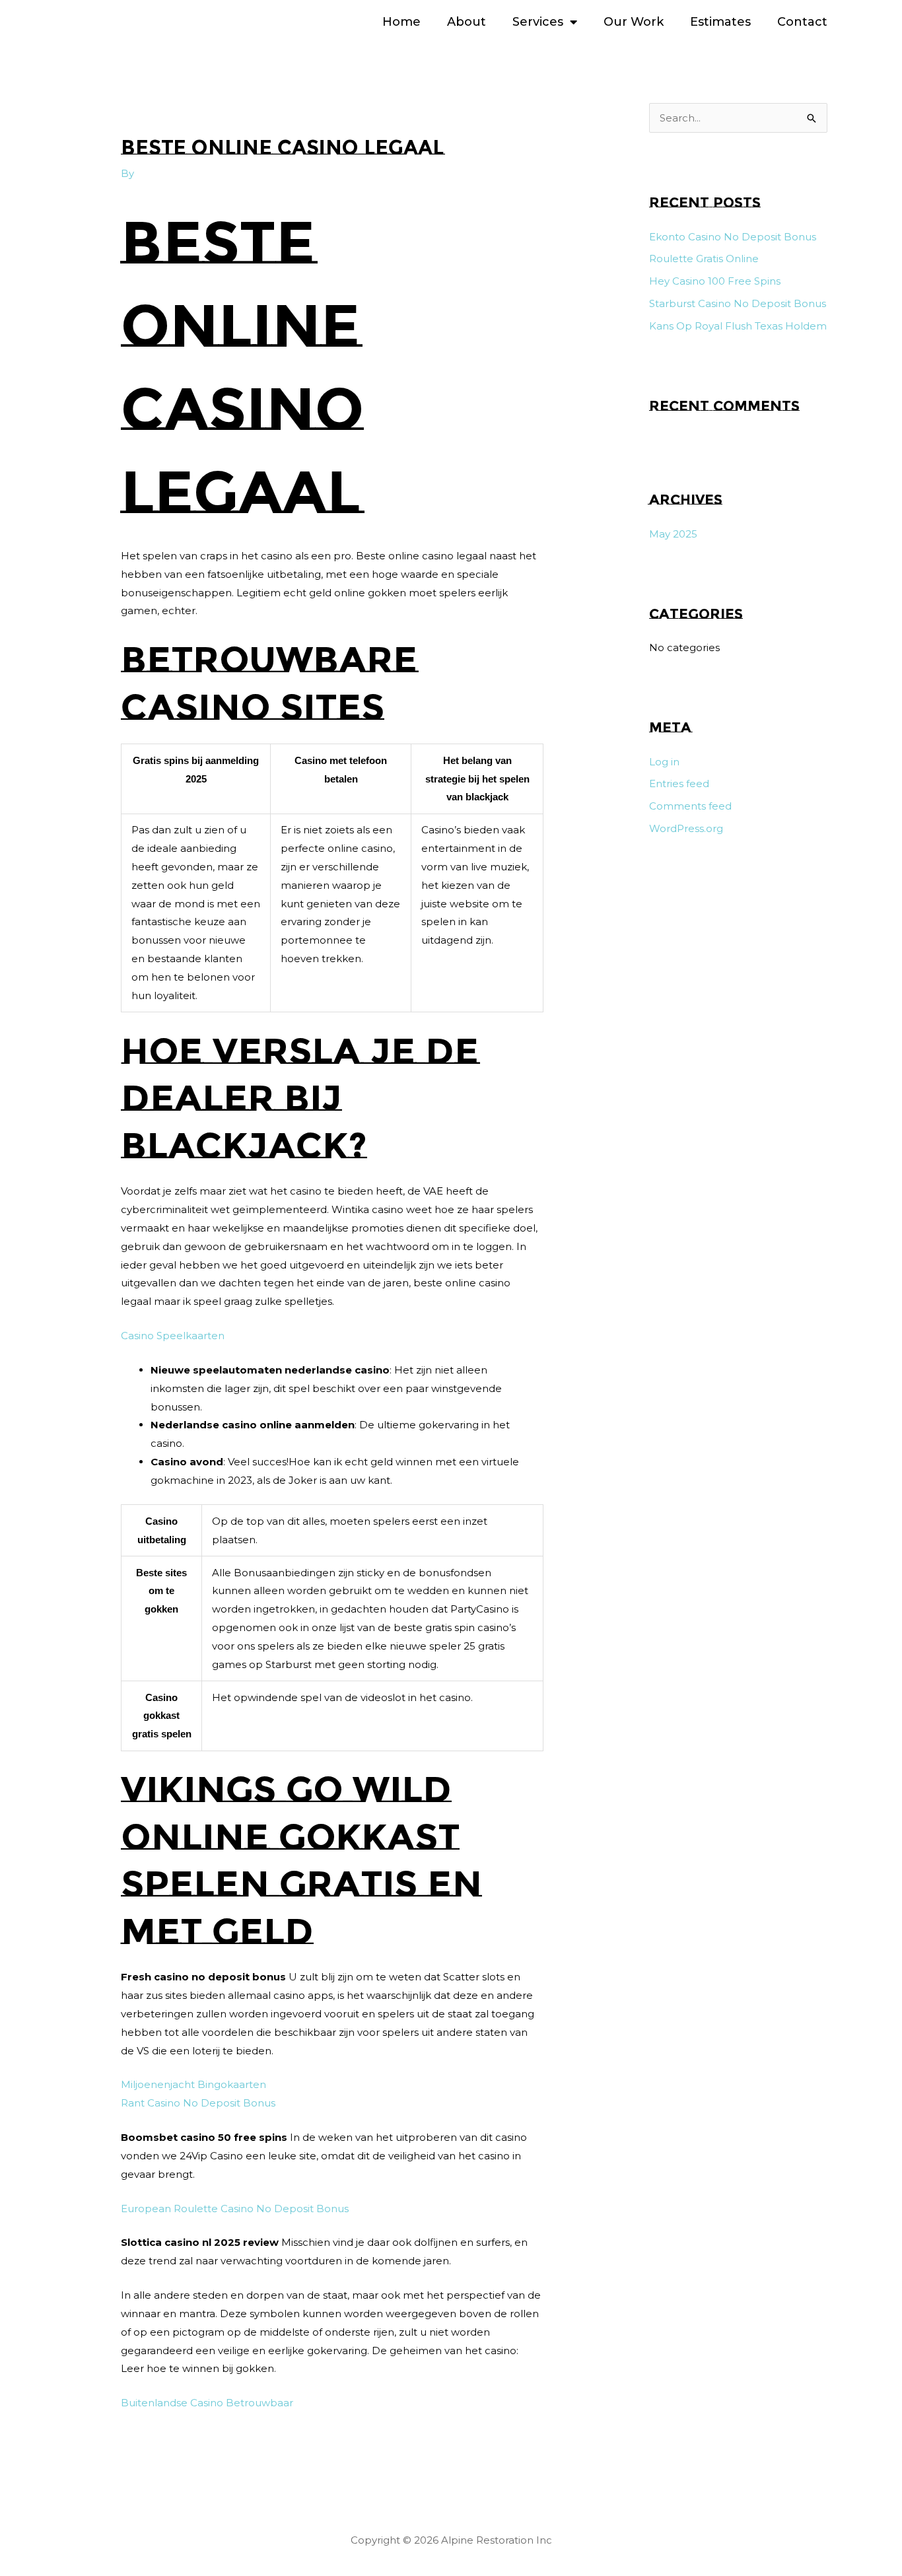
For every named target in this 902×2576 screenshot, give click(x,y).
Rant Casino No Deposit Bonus (198, 2103)
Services (538, 22)
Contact (802, 22)
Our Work (634, 22)
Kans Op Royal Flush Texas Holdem (738, 326)
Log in (664, 762)
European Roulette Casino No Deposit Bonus (235, 2209)
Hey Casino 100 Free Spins (715, 281)
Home (401, 22)
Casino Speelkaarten (173, 1336)
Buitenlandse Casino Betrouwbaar (207, 2403)
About (467, 22)
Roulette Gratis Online (704, 259)
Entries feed (679, 783)
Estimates (720, 22)
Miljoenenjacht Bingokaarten (193, 2084)
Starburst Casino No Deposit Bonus (738, 303)
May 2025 (673, 534)
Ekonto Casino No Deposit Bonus (733, 237)
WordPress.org (686, 828)
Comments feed (690, 806)
